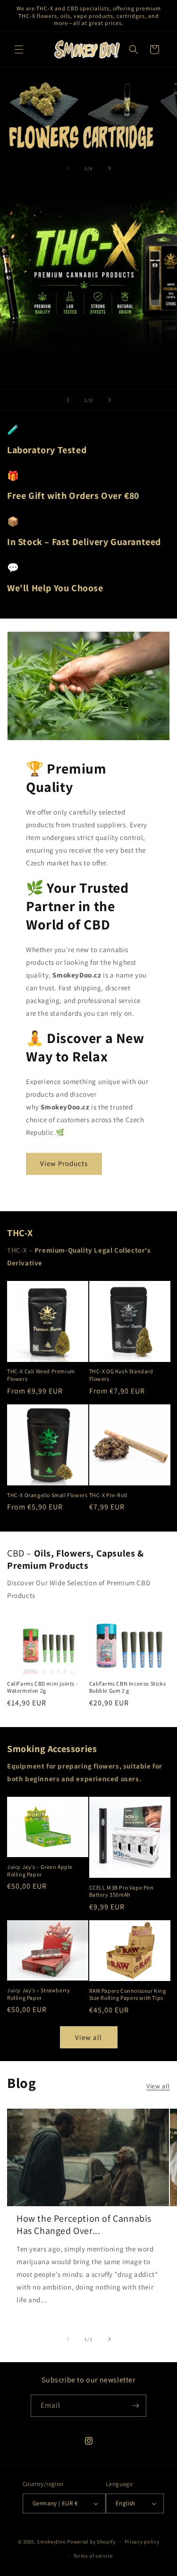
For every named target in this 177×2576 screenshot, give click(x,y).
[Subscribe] (135, 2406)
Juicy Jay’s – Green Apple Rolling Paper (40, 1871)
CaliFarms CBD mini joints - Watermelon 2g (42, 1687)
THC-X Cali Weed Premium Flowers (41, 1375)
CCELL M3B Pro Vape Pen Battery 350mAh (122, 1891)
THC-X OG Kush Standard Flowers (121, 1375)
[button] (19, 49)
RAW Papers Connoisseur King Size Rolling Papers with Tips (128, 1994)
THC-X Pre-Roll (108, 1495)
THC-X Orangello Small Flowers (47, 1495)
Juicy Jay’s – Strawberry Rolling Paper (38, 1994)
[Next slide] (110, 400)
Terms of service (93, 2556)
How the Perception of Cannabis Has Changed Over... (84, 2225)
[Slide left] (68, 168)
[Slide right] (110, 168)
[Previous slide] (68, 400)
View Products (64, 1163)
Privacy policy (142, 2542)
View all (88, 2037)
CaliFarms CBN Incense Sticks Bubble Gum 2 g (128, 1687)
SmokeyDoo (51, 2541)
